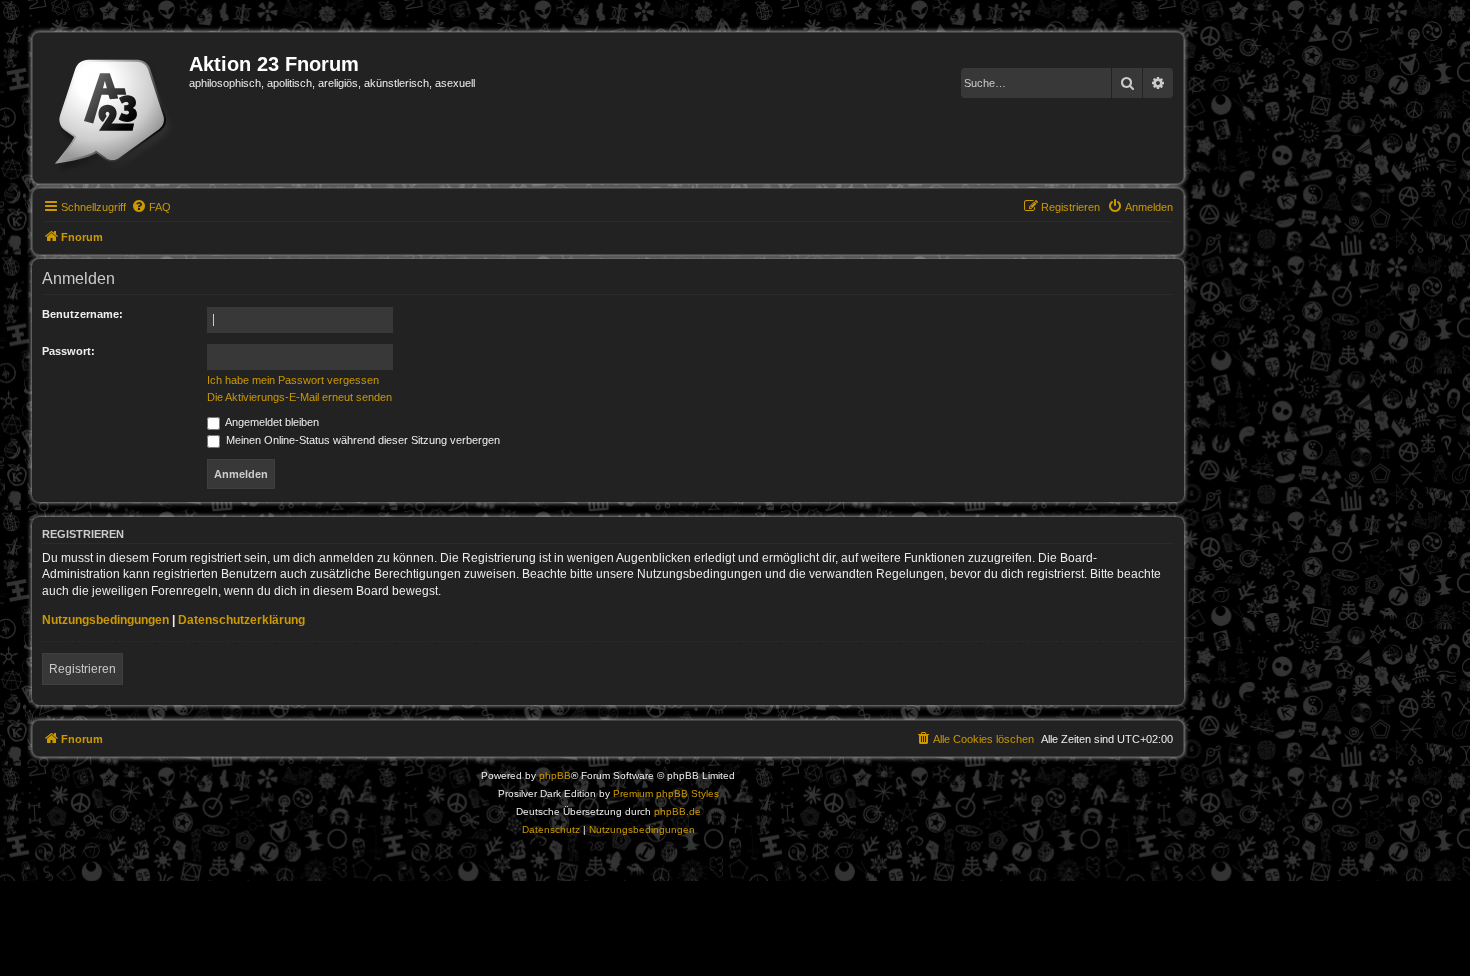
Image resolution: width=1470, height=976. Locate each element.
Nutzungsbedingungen (105, 620)
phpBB (555, 775)
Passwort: (68, 351)
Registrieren (82, 669)
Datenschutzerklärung (241, 620)
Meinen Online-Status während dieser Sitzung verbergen (361, 440)
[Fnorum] (113, 108)
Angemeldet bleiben (271, 422)
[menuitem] (151, 207)
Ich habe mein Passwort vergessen (293, 380)
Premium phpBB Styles (666, 793)
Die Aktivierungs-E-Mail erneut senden (299, 397)
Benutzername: (82, 314)
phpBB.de (677, 811)
